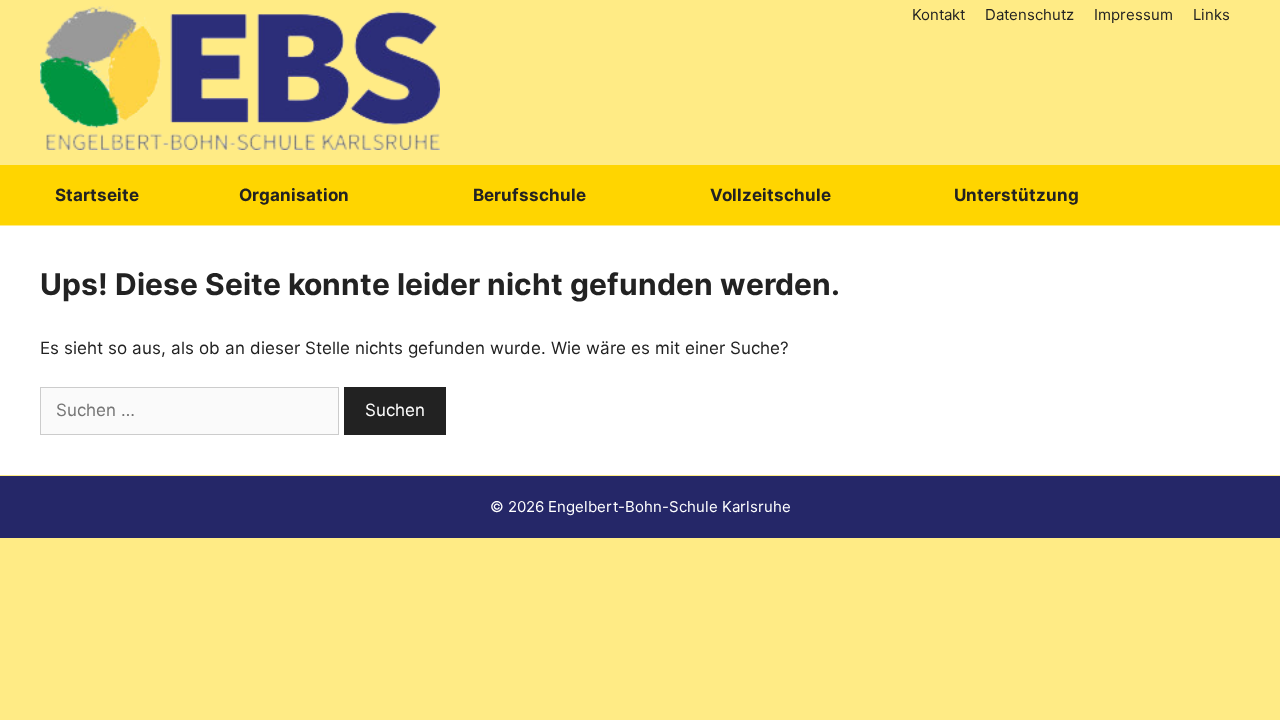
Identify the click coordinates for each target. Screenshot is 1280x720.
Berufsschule (529, 195)
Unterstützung (1016, 195)
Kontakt (938, 14)
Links (1211, 14)
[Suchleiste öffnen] (1214, 195)
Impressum (1133, 14)
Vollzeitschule (770, 195)
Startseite (97, 195)
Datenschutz (1029, 14)
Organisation (294, 195)
